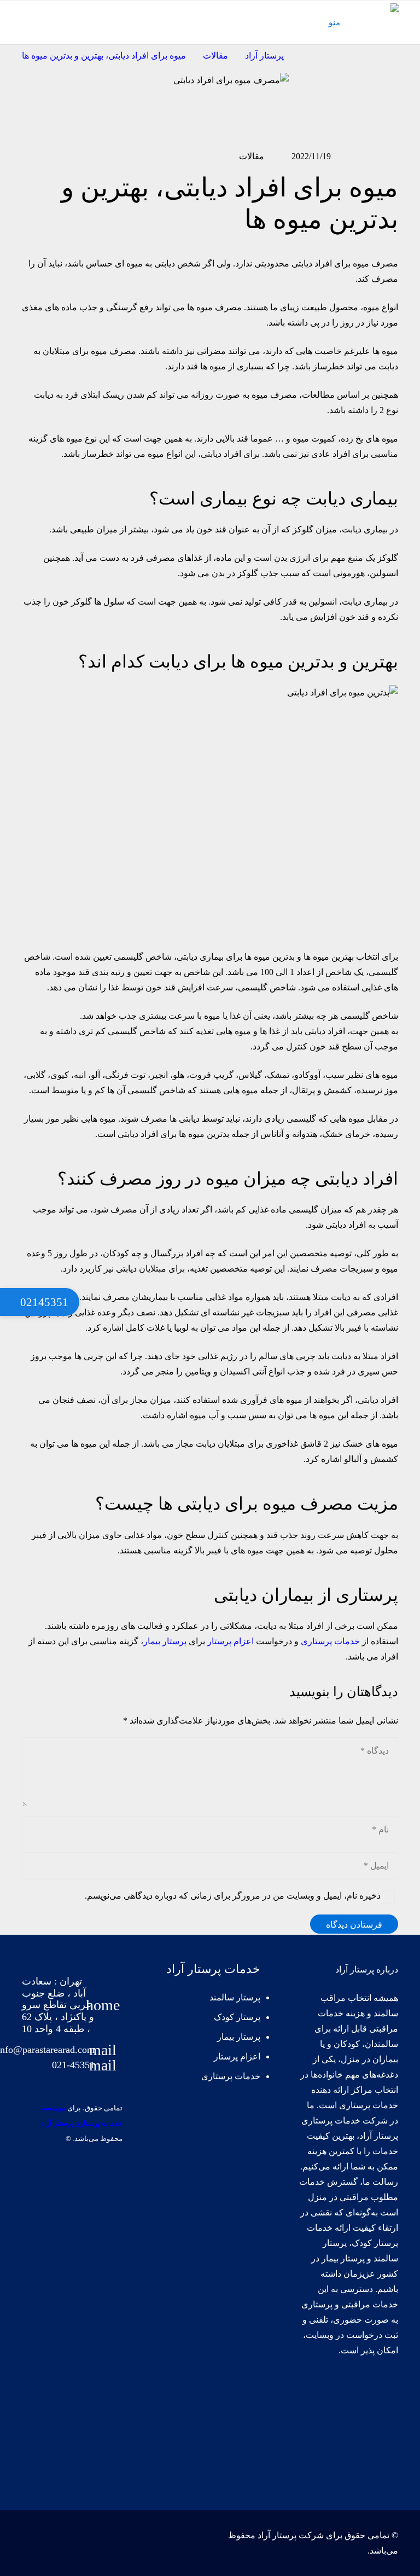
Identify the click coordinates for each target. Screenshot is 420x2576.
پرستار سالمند (235, 1997)
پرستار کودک (236, 2017)
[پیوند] (382, 14)
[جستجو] (18, 23)
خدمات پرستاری (330, 1641)
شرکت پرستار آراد (291, 2535)
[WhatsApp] (382, 2467)
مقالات (252, 156)
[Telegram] (346, 2431)
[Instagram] (382, 2431)
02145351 (43, 1302)
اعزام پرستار (231, 1641)
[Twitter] (346, 2395)
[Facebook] (382, 2395)
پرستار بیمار (165, 1641)
